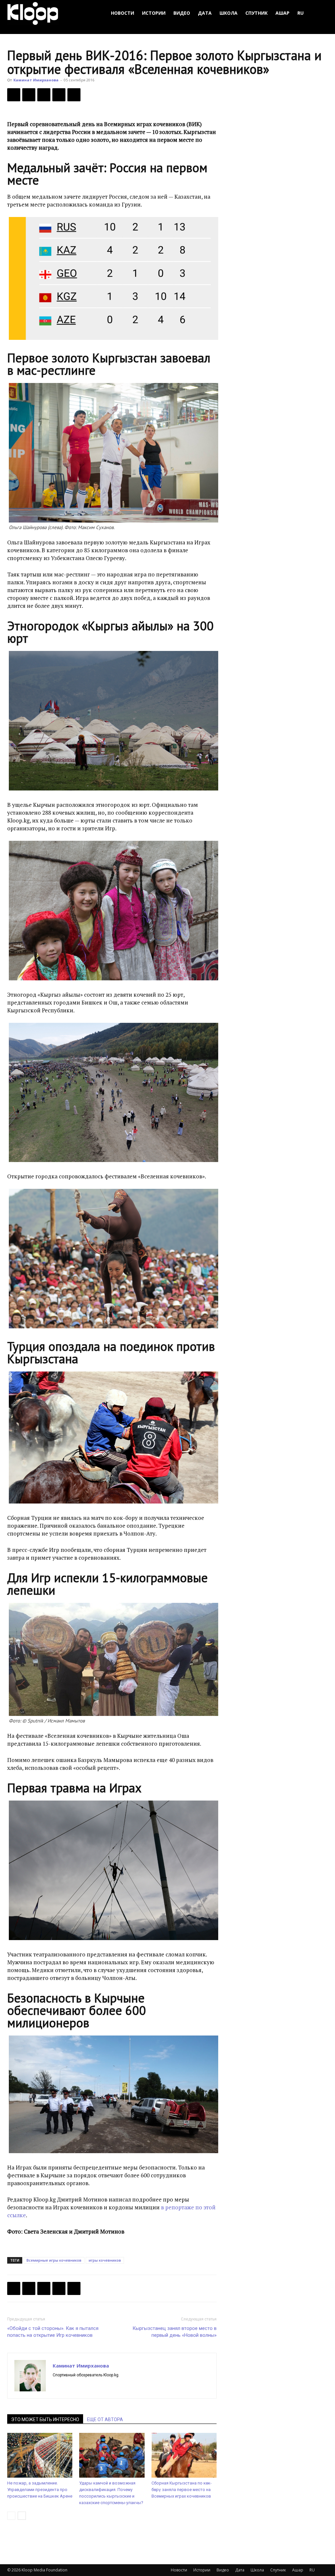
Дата (205, 13)
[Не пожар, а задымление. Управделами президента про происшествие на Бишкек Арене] (40, 2455)
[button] (320, 13)
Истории (154, 13)
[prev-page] (11, 2516)
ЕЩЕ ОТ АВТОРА (105, 2419)
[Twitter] (29, 95)
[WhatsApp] (74, 95)
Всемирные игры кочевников (54, 2260)
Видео (182, 13)
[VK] (44, 95)
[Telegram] (59, 95)
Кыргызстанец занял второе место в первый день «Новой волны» (175, 2332)
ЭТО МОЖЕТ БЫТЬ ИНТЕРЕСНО (45, 2419)
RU (300, 13)
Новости (123, 13)
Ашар (282, 13)
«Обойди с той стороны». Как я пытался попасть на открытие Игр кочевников (53, 2332)
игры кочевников (105, 2260)
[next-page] (22, 2516)
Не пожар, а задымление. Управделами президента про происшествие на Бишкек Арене (40, 2490)
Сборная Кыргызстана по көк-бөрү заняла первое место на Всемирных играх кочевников (182, 2490)
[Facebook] (14, 95)
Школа (229, 13)
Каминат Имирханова (36, 80)
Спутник (256, 13)
